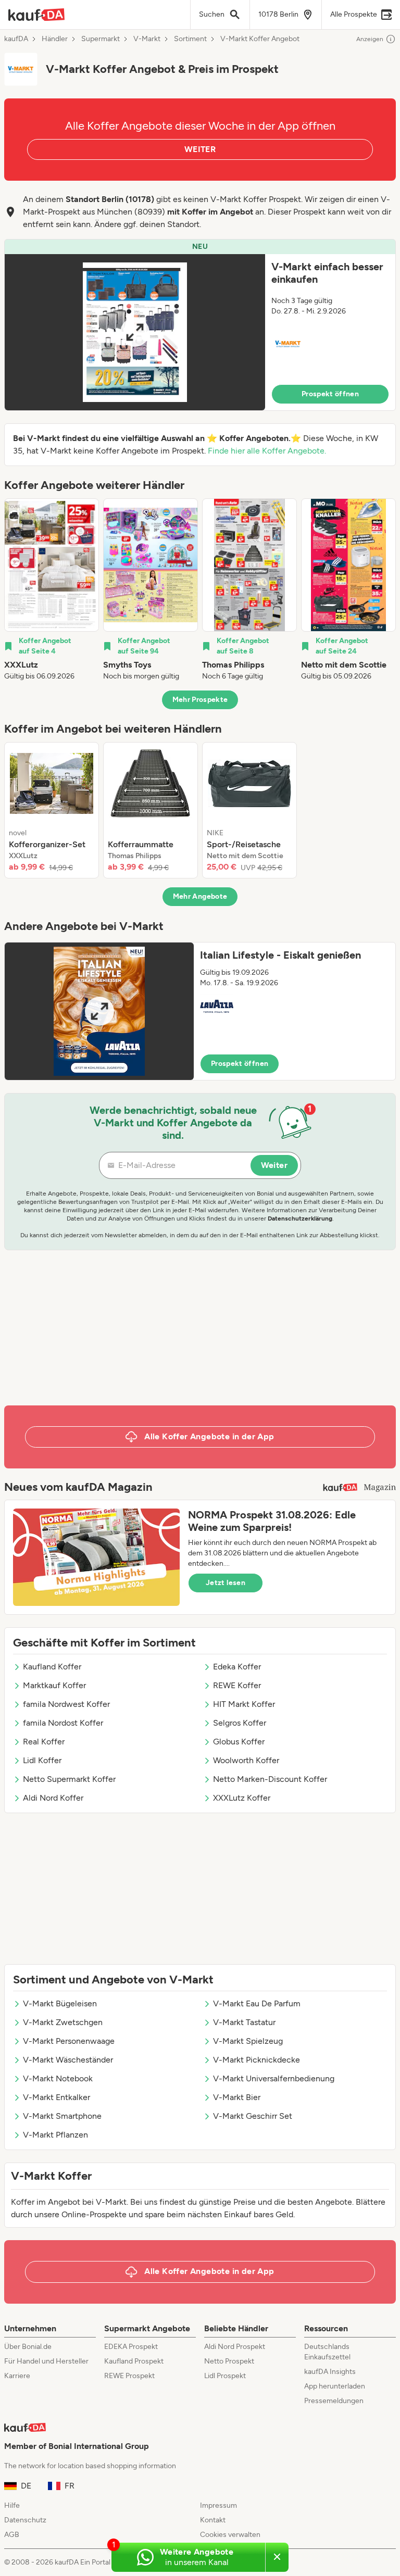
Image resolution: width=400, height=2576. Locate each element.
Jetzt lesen (226, 1583)
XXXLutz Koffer (242, 1798)
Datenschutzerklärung (300, 1218)
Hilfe (12, 2505)
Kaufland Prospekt (134, 2361)
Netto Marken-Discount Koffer (270, 1779)
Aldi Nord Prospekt (235, 2347)
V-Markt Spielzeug (248, 2041)
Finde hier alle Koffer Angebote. (267, 451)
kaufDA (16, 39)
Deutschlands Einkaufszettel (327, 2352)
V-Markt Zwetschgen (63, 2022)
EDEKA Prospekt (131, 2347)
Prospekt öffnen (330, 394)
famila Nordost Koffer (63, 1723)
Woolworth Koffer (246, 1760)
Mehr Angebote (200, 896)
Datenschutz (25, 2520)
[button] (200, 325)
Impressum (218, 2505)
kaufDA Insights (330, 2372)
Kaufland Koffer (52, 1667)
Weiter (274, 1165)
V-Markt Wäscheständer (68, 2060)
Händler (55, 39)
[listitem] (52, 590)
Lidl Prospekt (225, 2376)
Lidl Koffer (42, 1760)
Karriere (17, 2376)
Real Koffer (44, 1742)
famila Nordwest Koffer (66, 1704)
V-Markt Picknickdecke (257, 2060)
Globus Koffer (239, 1742)
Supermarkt (101, 39)
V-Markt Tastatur (244, 2022)
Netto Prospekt (229, 2361)
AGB (12, 2535)
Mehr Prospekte (200, 700)
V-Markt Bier (237, 2097)
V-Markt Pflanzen (55, 2135)
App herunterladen (335, 2386)
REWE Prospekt (129, 2376)
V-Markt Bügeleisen (60, 2003)
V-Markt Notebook (58, 2078)
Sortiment (190, 39)
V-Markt (147, 39)
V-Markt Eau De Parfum (257, 2003)
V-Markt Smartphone (62, 2116)
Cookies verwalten (230, 2535)
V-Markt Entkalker (57, 2097)
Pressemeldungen (334, 2401)
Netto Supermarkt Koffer (69, 1779)
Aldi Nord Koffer (53, 1798)
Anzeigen (370, 39)
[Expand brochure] (135, 332)
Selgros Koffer (240, 1723)
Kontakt (213, 2520)
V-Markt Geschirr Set (253, 2116)
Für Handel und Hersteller (46, 2361)
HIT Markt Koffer (244, 1704)
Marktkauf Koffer (54, 1685)
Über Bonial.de (28, 2347)
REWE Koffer (237, 1685)
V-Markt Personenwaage (69, 2041)
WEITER (200, 149)
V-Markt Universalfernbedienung (274, 2078)
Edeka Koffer (237, 1667)
